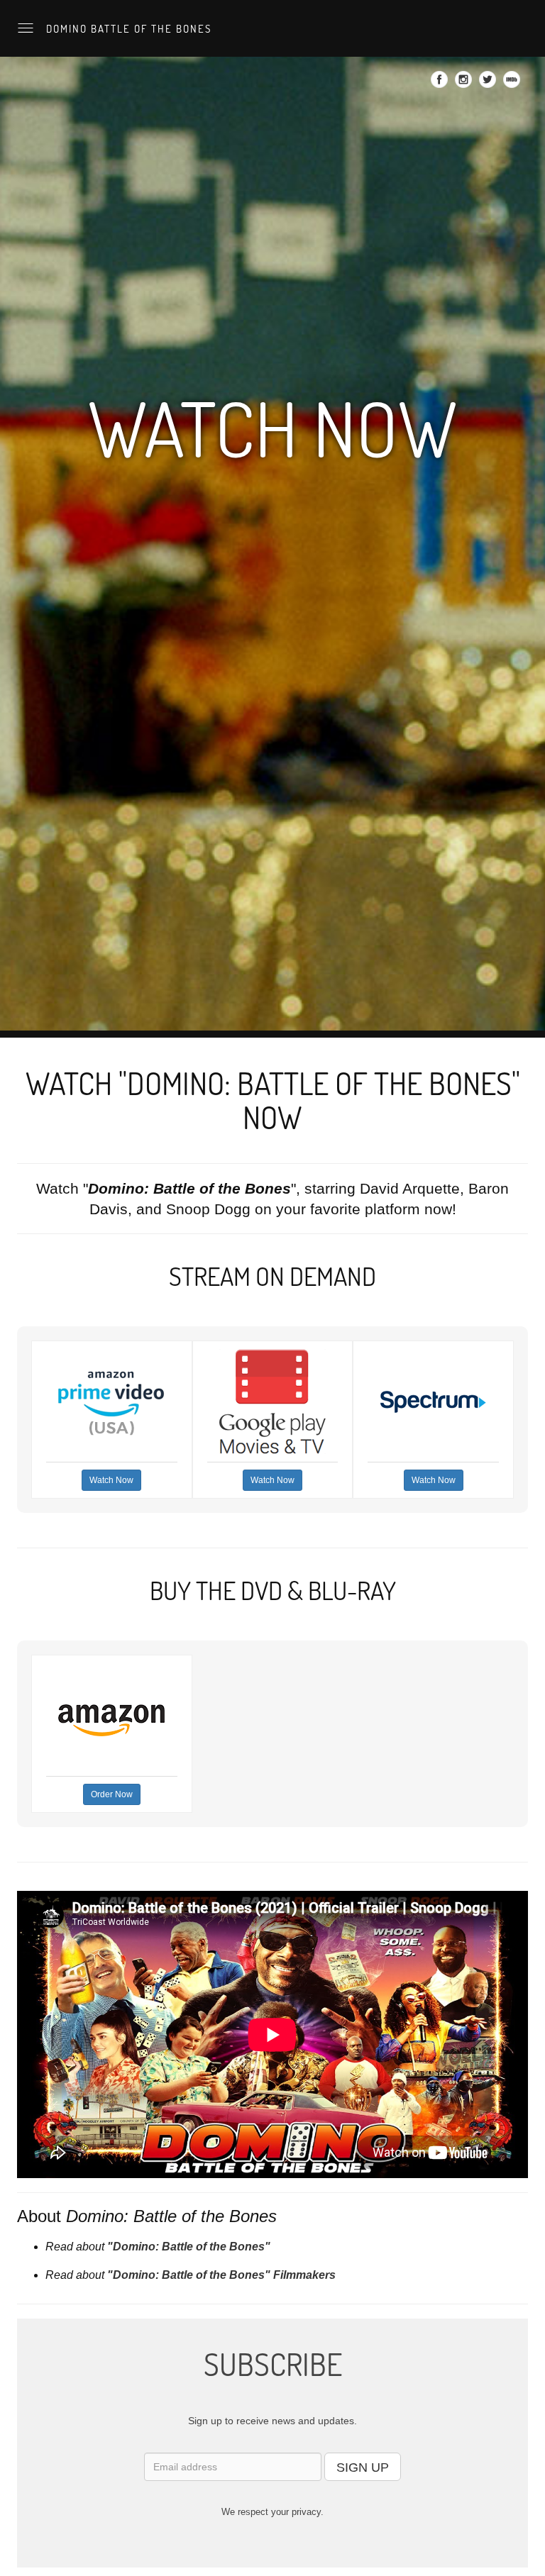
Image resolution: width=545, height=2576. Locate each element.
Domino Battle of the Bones (127, 28)
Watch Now (111, 1480)
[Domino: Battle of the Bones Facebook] (441, 84)
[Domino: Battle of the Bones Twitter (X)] (489, 84)
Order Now (112, 1794)
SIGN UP (363, 2467)
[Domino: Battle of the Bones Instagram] (465, 84)
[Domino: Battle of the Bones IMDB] (513, 84)
